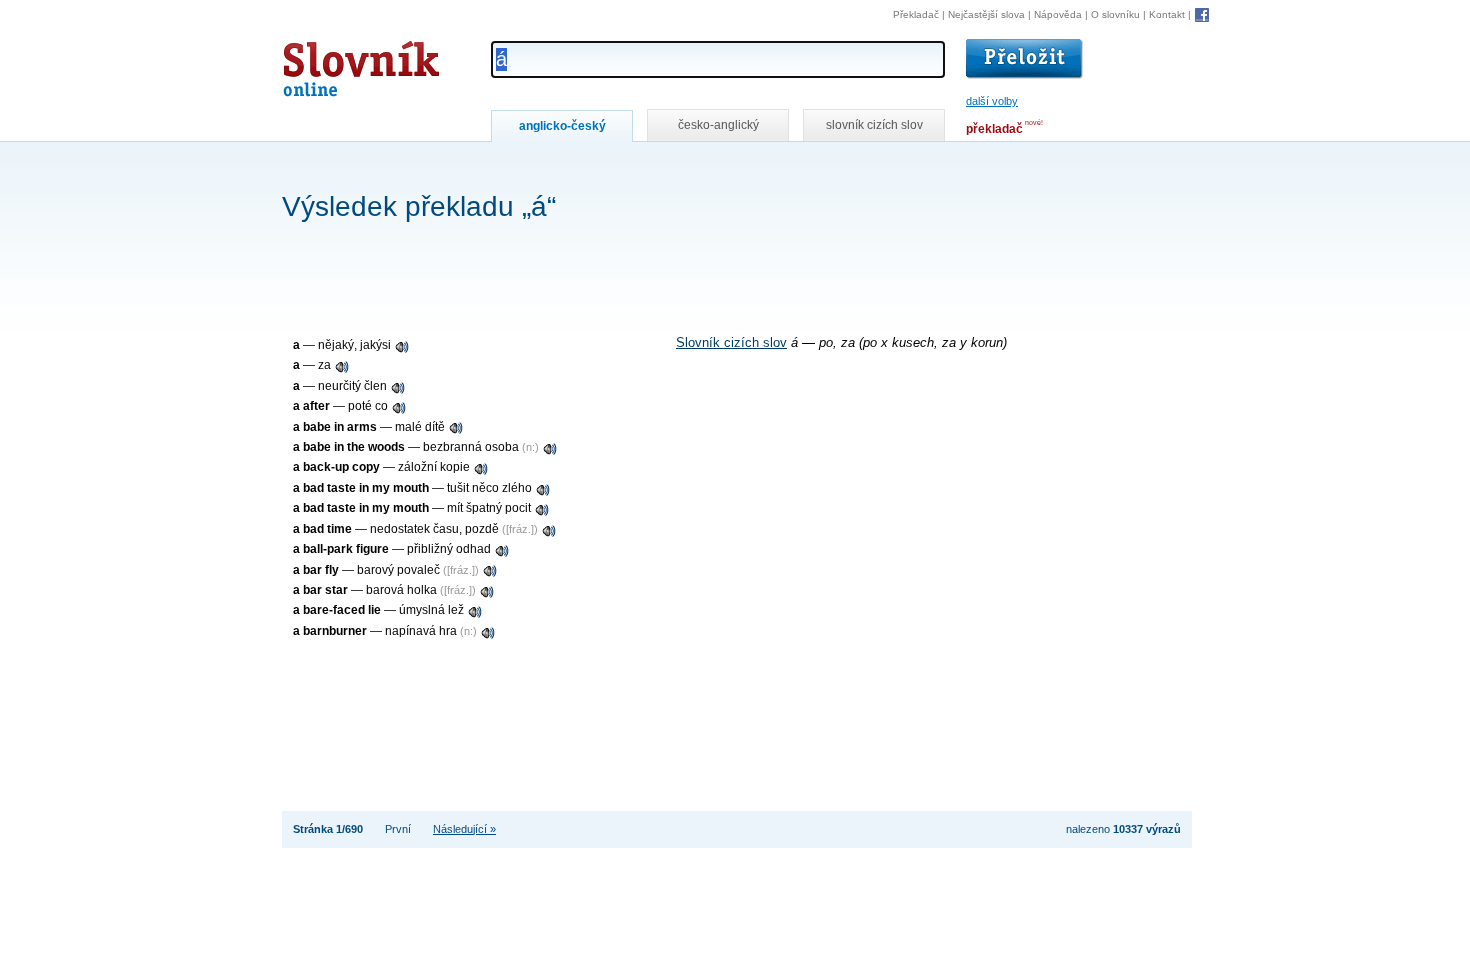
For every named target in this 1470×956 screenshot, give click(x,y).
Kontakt (1167, 14)
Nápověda (1058, 14)
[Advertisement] (646, 168)
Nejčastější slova (986, 14)
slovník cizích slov (874, 125)
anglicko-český (562, 126)
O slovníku (1115, 14)
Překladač (916, 14)
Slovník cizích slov (731, 343)
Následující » (464, 829)
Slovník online (325, 63)
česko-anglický (718, 125)
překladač (994, 129)
